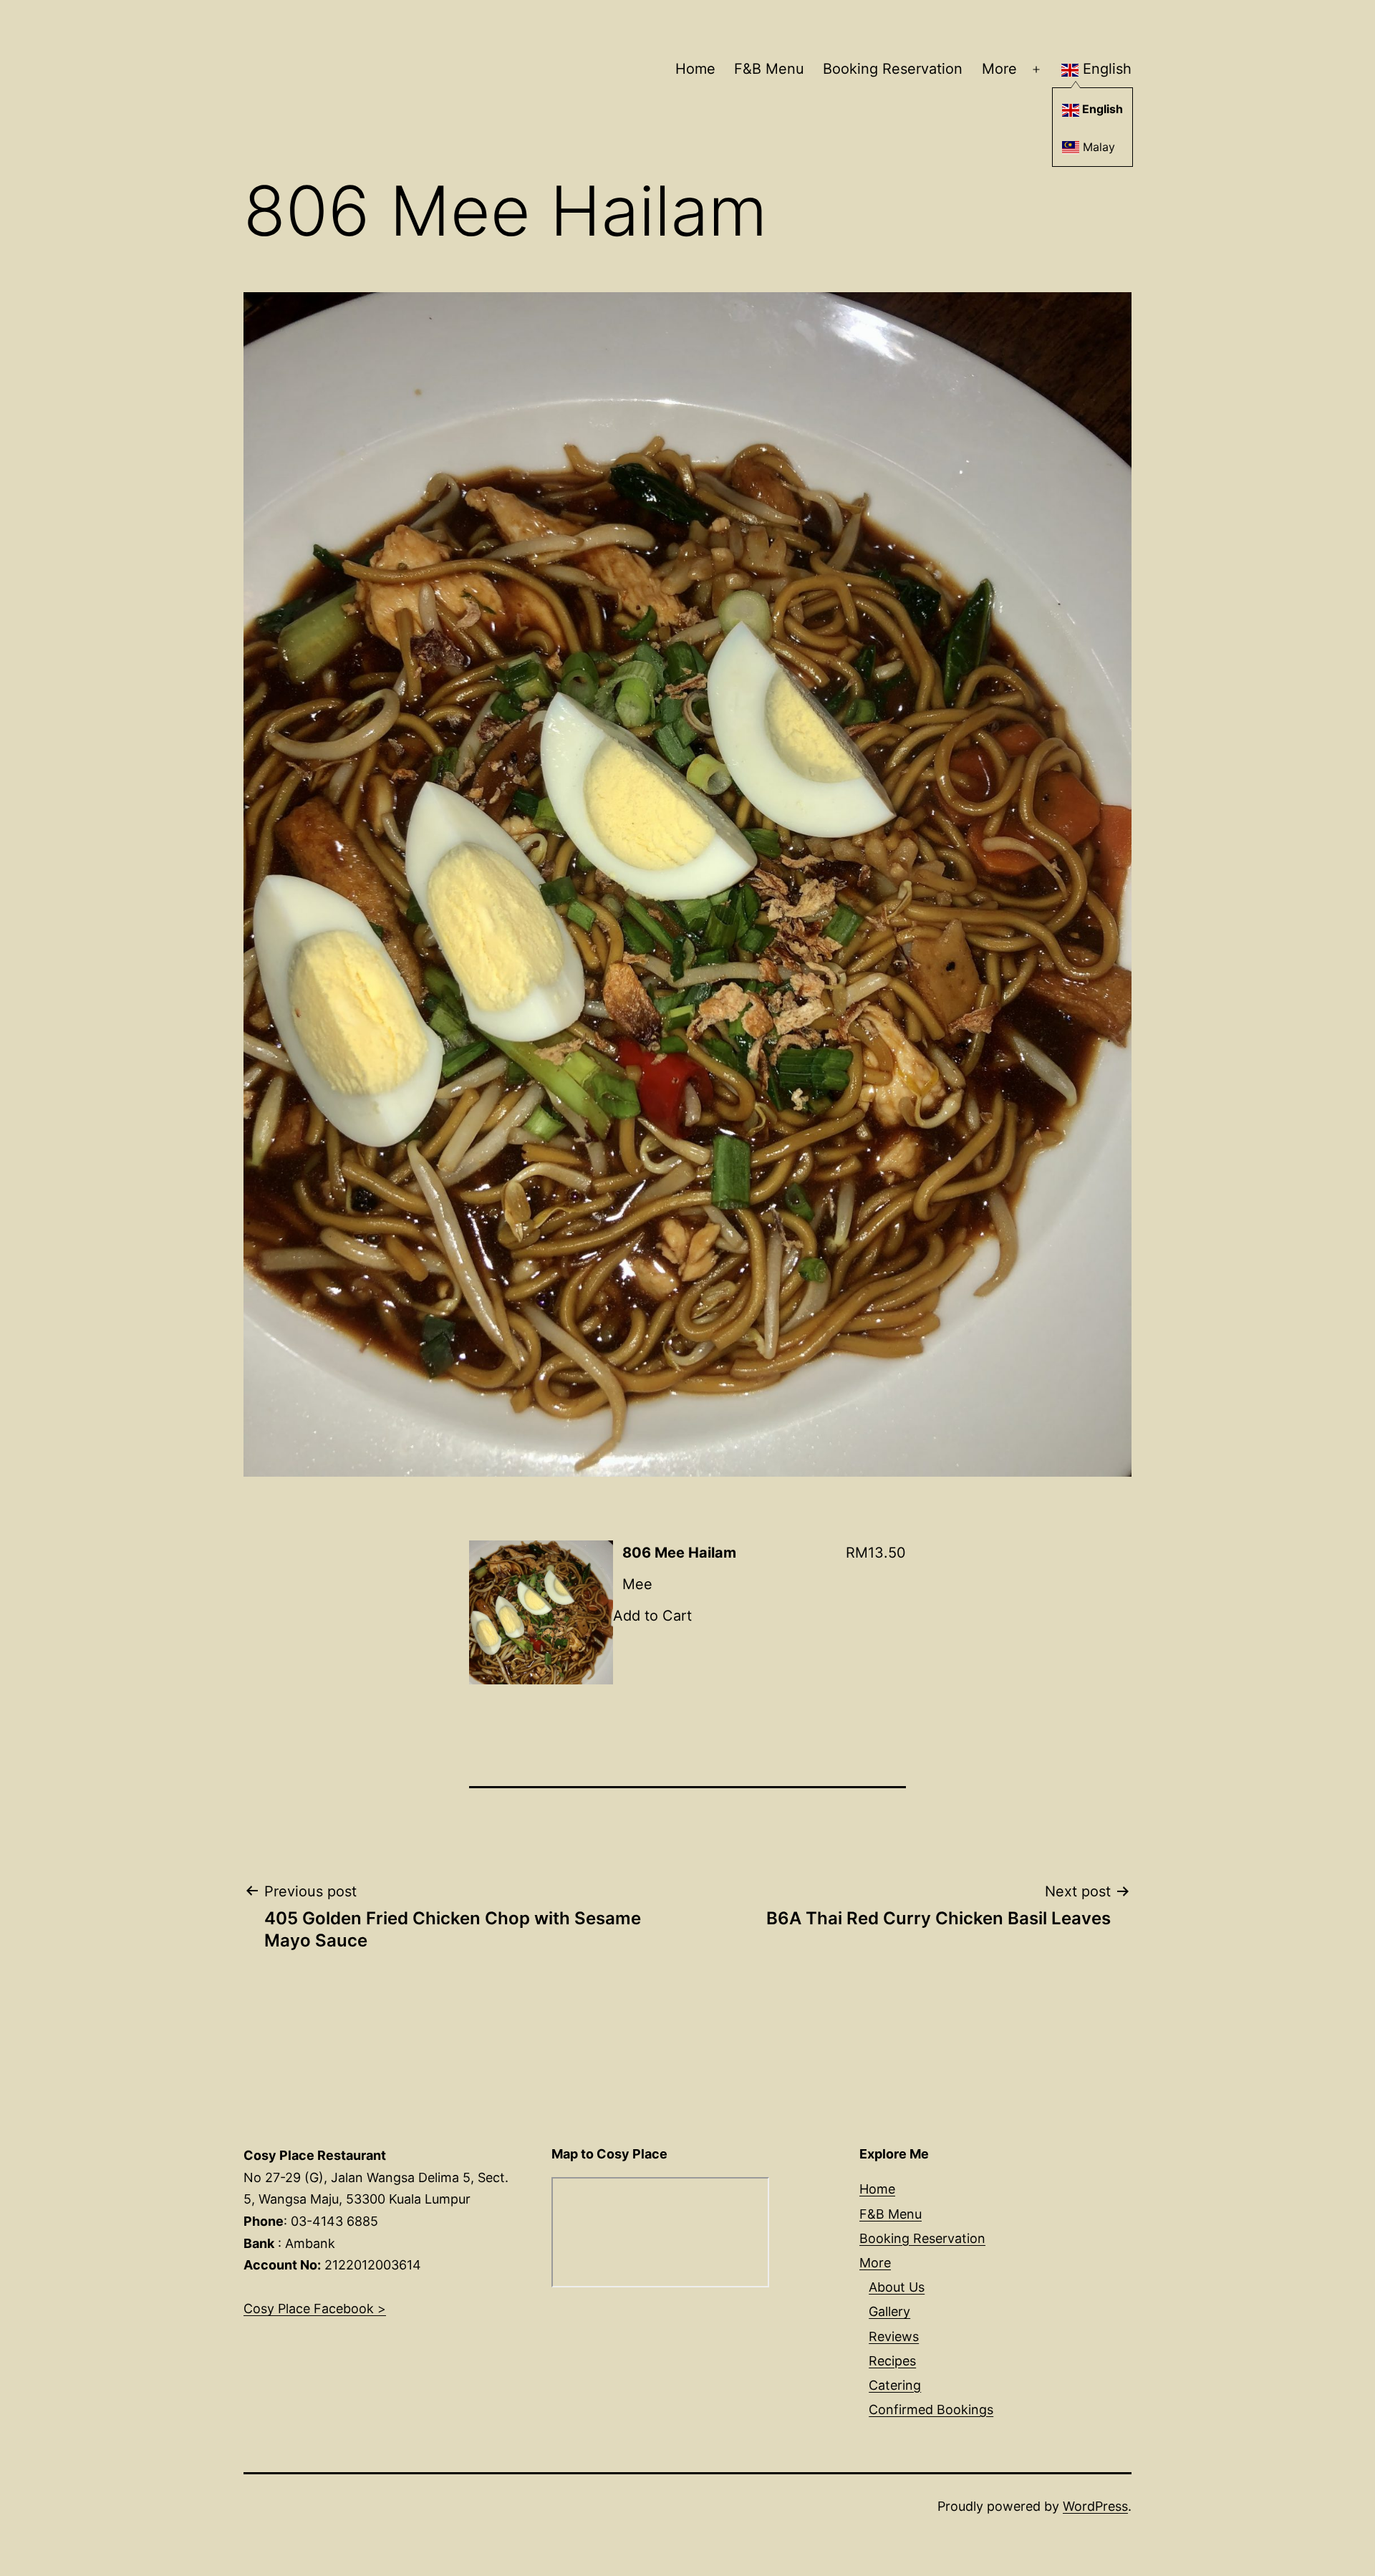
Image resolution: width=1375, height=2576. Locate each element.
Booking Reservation (893, 69)
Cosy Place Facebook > (315, 2309)
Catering (895, 2385)
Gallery (889, 2311)
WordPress (1095, 2506)
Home (695, 69)
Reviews (894, 2336)
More (999, 69)
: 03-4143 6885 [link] (311, 2221)
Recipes (892, 2361)
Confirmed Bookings (931, 2409)
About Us (897, 2287)
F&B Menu (769, 69)
